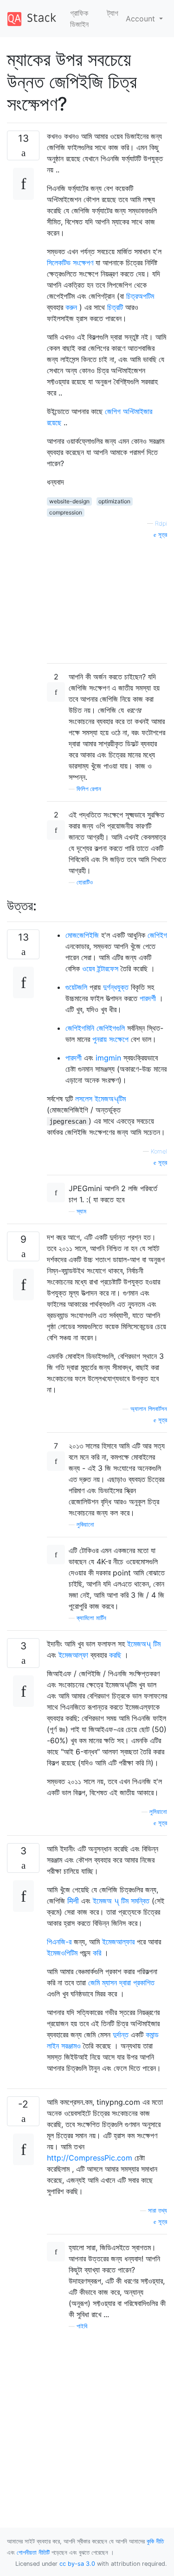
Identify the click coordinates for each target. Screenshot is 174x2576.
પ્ (118, 1901)
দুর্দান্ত (121, 2035)
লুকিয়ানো (85, 1525)
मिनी (73, 1901)
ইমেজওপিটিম (62, 1953)
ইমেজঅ (103, 1901)
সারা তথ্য (158, 2210)
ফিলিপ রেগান (89, 789)
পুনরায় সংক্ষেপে (110, 1039)
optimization (114, 501)
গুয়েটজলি (76, 987)
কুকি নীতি (155, 2541)
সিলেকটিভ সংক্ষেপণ (70, 263)
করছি (115, 1655)
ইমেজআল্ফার (118, 1942)
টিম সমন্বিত (135, 1901)
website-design (69, 501)
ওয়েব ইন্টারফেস (100, 968)
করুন (71, 307)
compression (66, 512)
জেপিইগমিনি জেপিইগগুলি (95, 1028)
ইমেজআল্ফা (73, 1655)
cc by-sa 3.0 (77, 2564)
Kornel (159, 1151)
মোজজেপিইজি (82, 935)
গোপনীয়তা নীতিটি (33, 2553)
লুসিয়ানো (158, 1812)
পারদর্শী (148, 998)
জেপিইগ (157, 935)
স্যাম (81, 1211)
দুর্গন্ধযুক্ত (116, 987)
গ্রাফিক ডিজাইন (79, 19)
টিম (157, 1644)
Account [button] (142, 19)
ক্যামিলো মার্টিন (91, 1618)
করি (97, 1953)
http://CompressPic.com (90, 2158)
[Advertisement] (107, 598)
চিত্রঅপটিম (140, 296)
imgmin (108, 1058)
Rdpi (161, 524)
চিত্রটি (115, 307)
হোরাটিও (85, 882)
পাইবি (82, 2326)
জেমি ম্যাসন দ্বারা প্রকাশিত (121, 1983)
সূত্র (162, 535)
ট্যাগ (113, 13)
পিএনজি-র (59, 1942)
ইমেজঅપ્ (140, 1644)
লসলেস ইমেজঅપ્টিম (100, 1099)
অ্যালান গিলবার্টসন (149, 1409)
